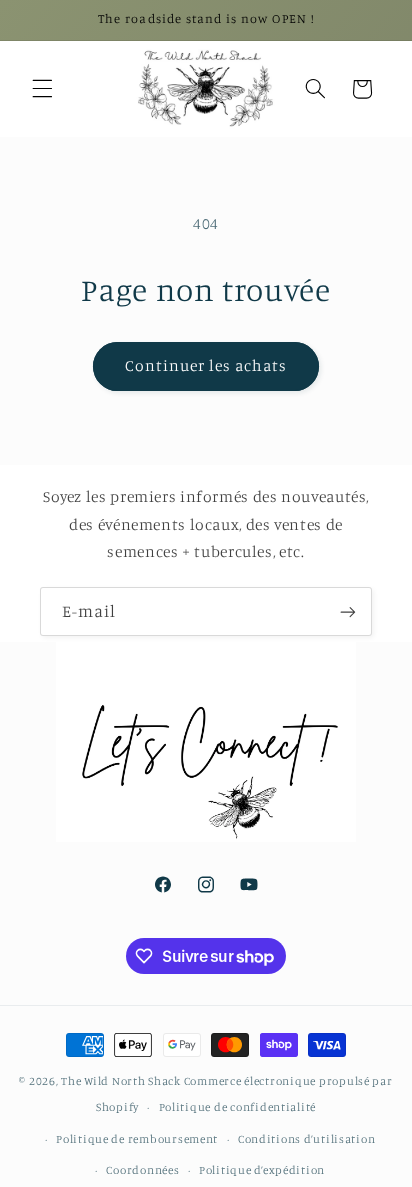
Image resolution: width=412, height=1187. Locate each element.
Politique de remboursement (137, 1139)
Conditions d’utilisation (307, 1139)
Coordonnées (142, 1170)
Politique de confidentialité (238, 1107)
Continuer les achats (206, 365)
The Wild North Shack (121, 1081)
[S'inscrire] (348, 611)
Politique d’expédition (262, 1170)
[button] (42, 89)
